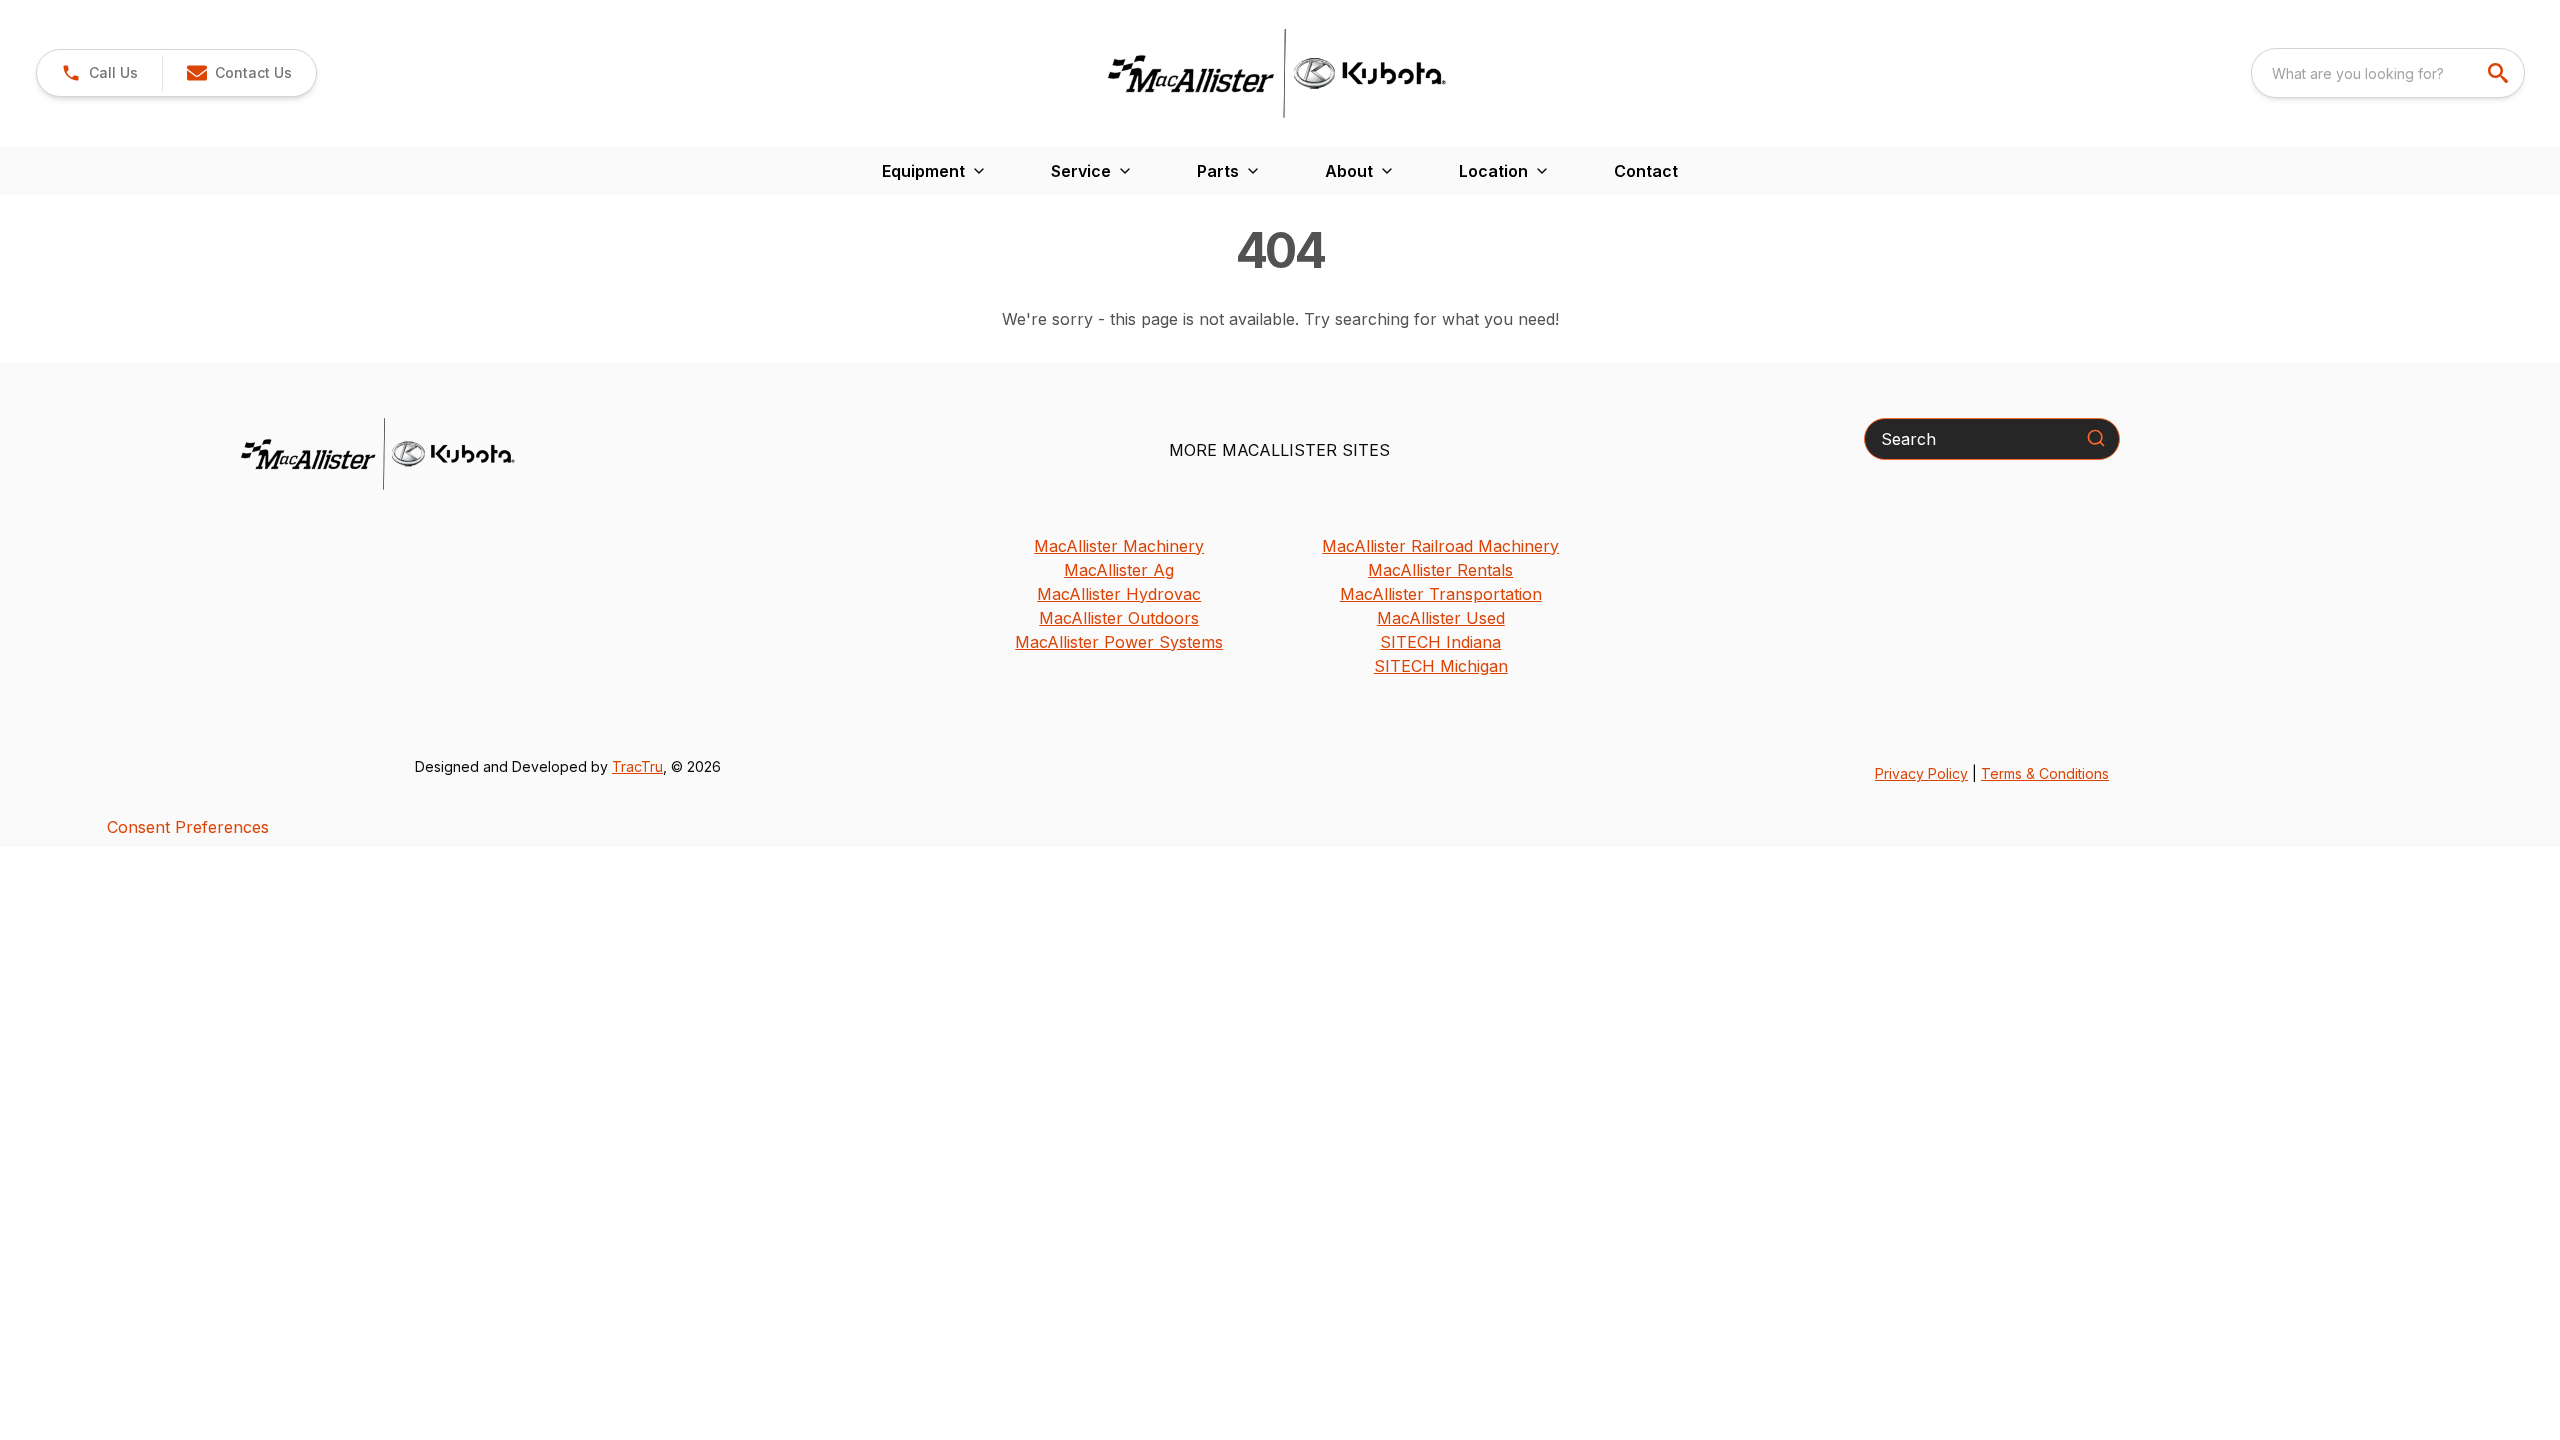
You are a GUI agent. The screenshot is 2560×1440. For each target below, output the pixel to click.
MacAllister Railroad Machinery (1440, 546)
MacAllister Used (1441, 618)
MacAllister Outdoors (1119, 618)
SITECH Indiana (1440, 642)
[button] (99, 73)
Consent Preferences (188, 827)
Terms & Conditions (2045, 773)
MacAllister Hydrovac (1119, 594)
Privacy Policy (1921, 773)
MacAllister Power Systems (1119, 642)
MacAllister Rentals (1440, 570)
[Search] (2096, 438)
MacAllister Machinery (1119, 546)
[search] (2500, 73)
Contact (1646, 171)
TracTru (637, 766)
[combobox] (2388, 73)
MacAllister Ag (1119, 570)
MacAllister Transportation (1441, 594)
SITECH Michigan (1441, 666)
